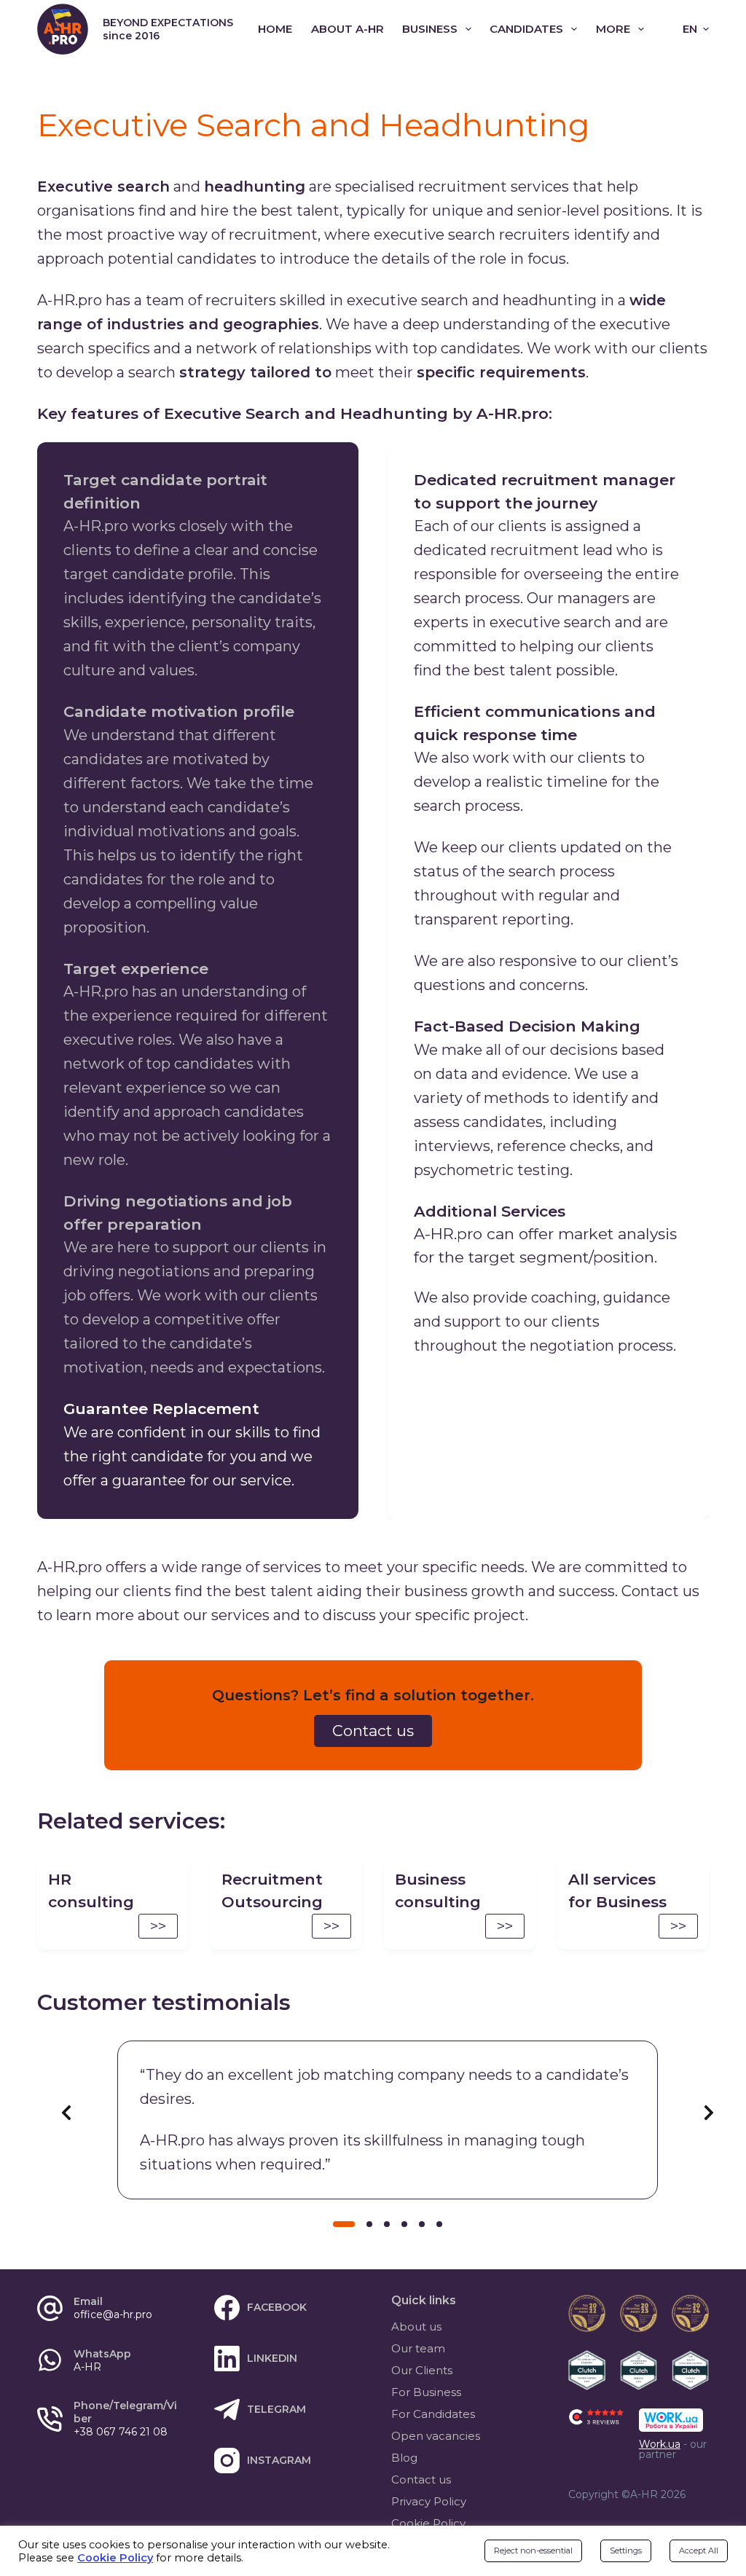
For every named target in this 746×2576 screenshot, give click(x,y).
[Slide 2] (369, 2224)
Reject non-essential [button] (533, 2551)
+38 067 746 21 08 (121, 2432)
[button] (696, 30)
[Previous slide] (66, 2113)
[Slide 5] (422, 2224)
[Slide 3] (387, 2224)
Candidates (526, 29)
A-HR (87, 2367)
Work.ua (660, 2444)
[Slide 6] (439, 2224)
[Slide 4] (404, 2224)
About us (416, 2326)
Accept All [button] (699, 2551)
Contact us (421, 2479)
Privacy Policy (429, 2501)
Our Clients (422, 2370)
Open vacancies (436, 2436)
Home (275, 29)
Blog (404, 2458)
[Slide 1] (344, 2224)
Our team (418, 2348)
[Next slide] (709, 2113)
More (613, 29)
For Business (426, 2392)
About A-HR (348, 29)
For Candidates (433, 2414)
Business (430, 29)
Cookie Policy (428, 2523)
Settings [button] (626, 2551)
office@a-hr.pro (113, 2314)
